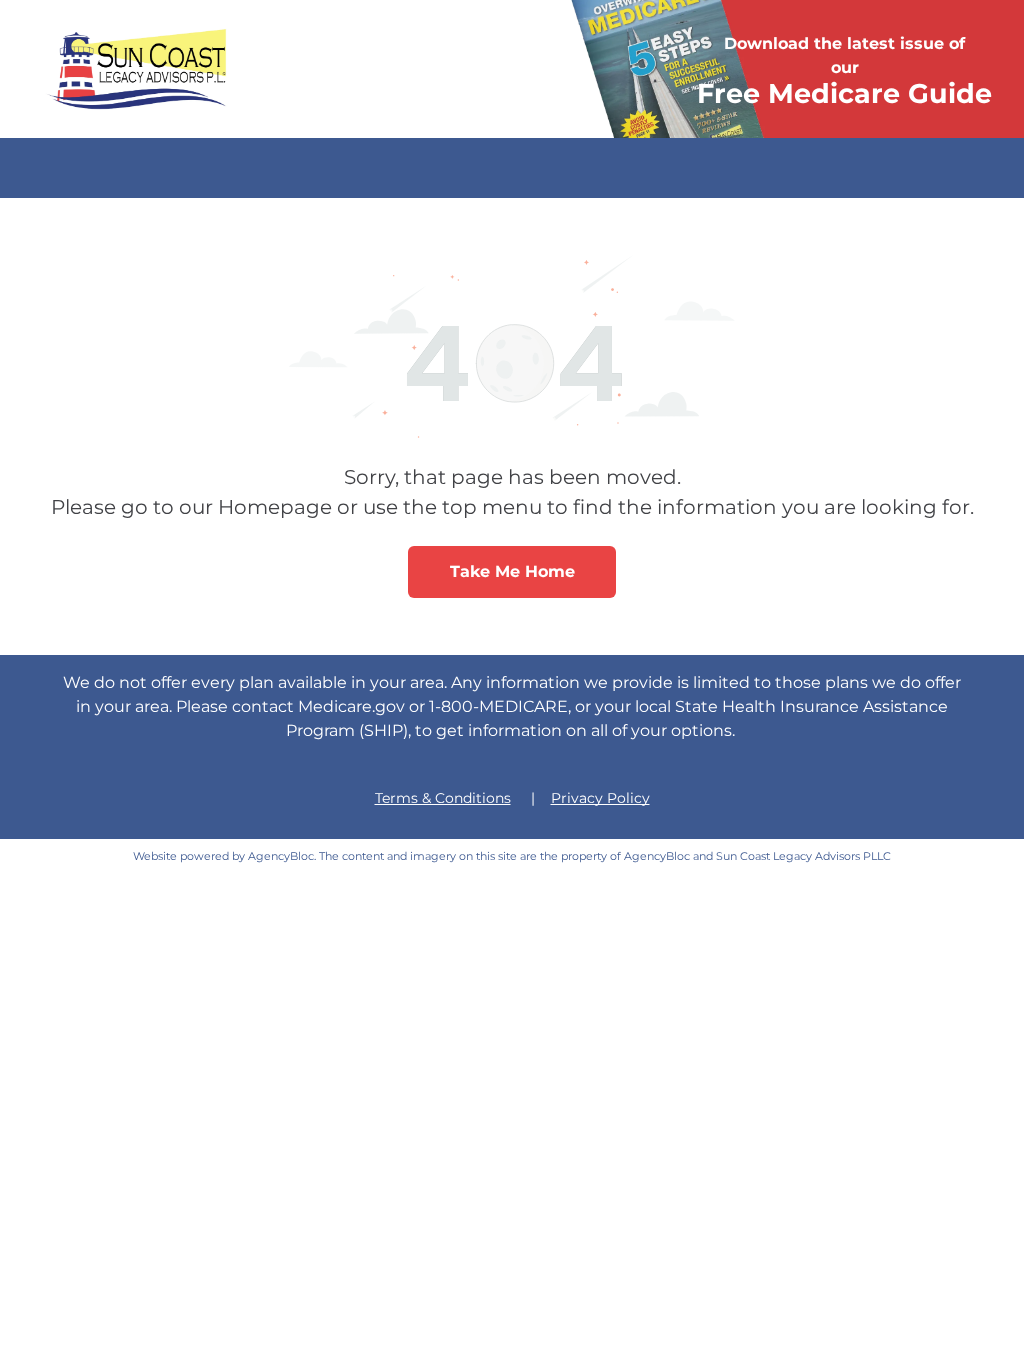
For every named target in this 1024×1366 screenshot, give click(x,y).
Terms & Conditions (443, 798)
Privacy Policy (600, 798)
